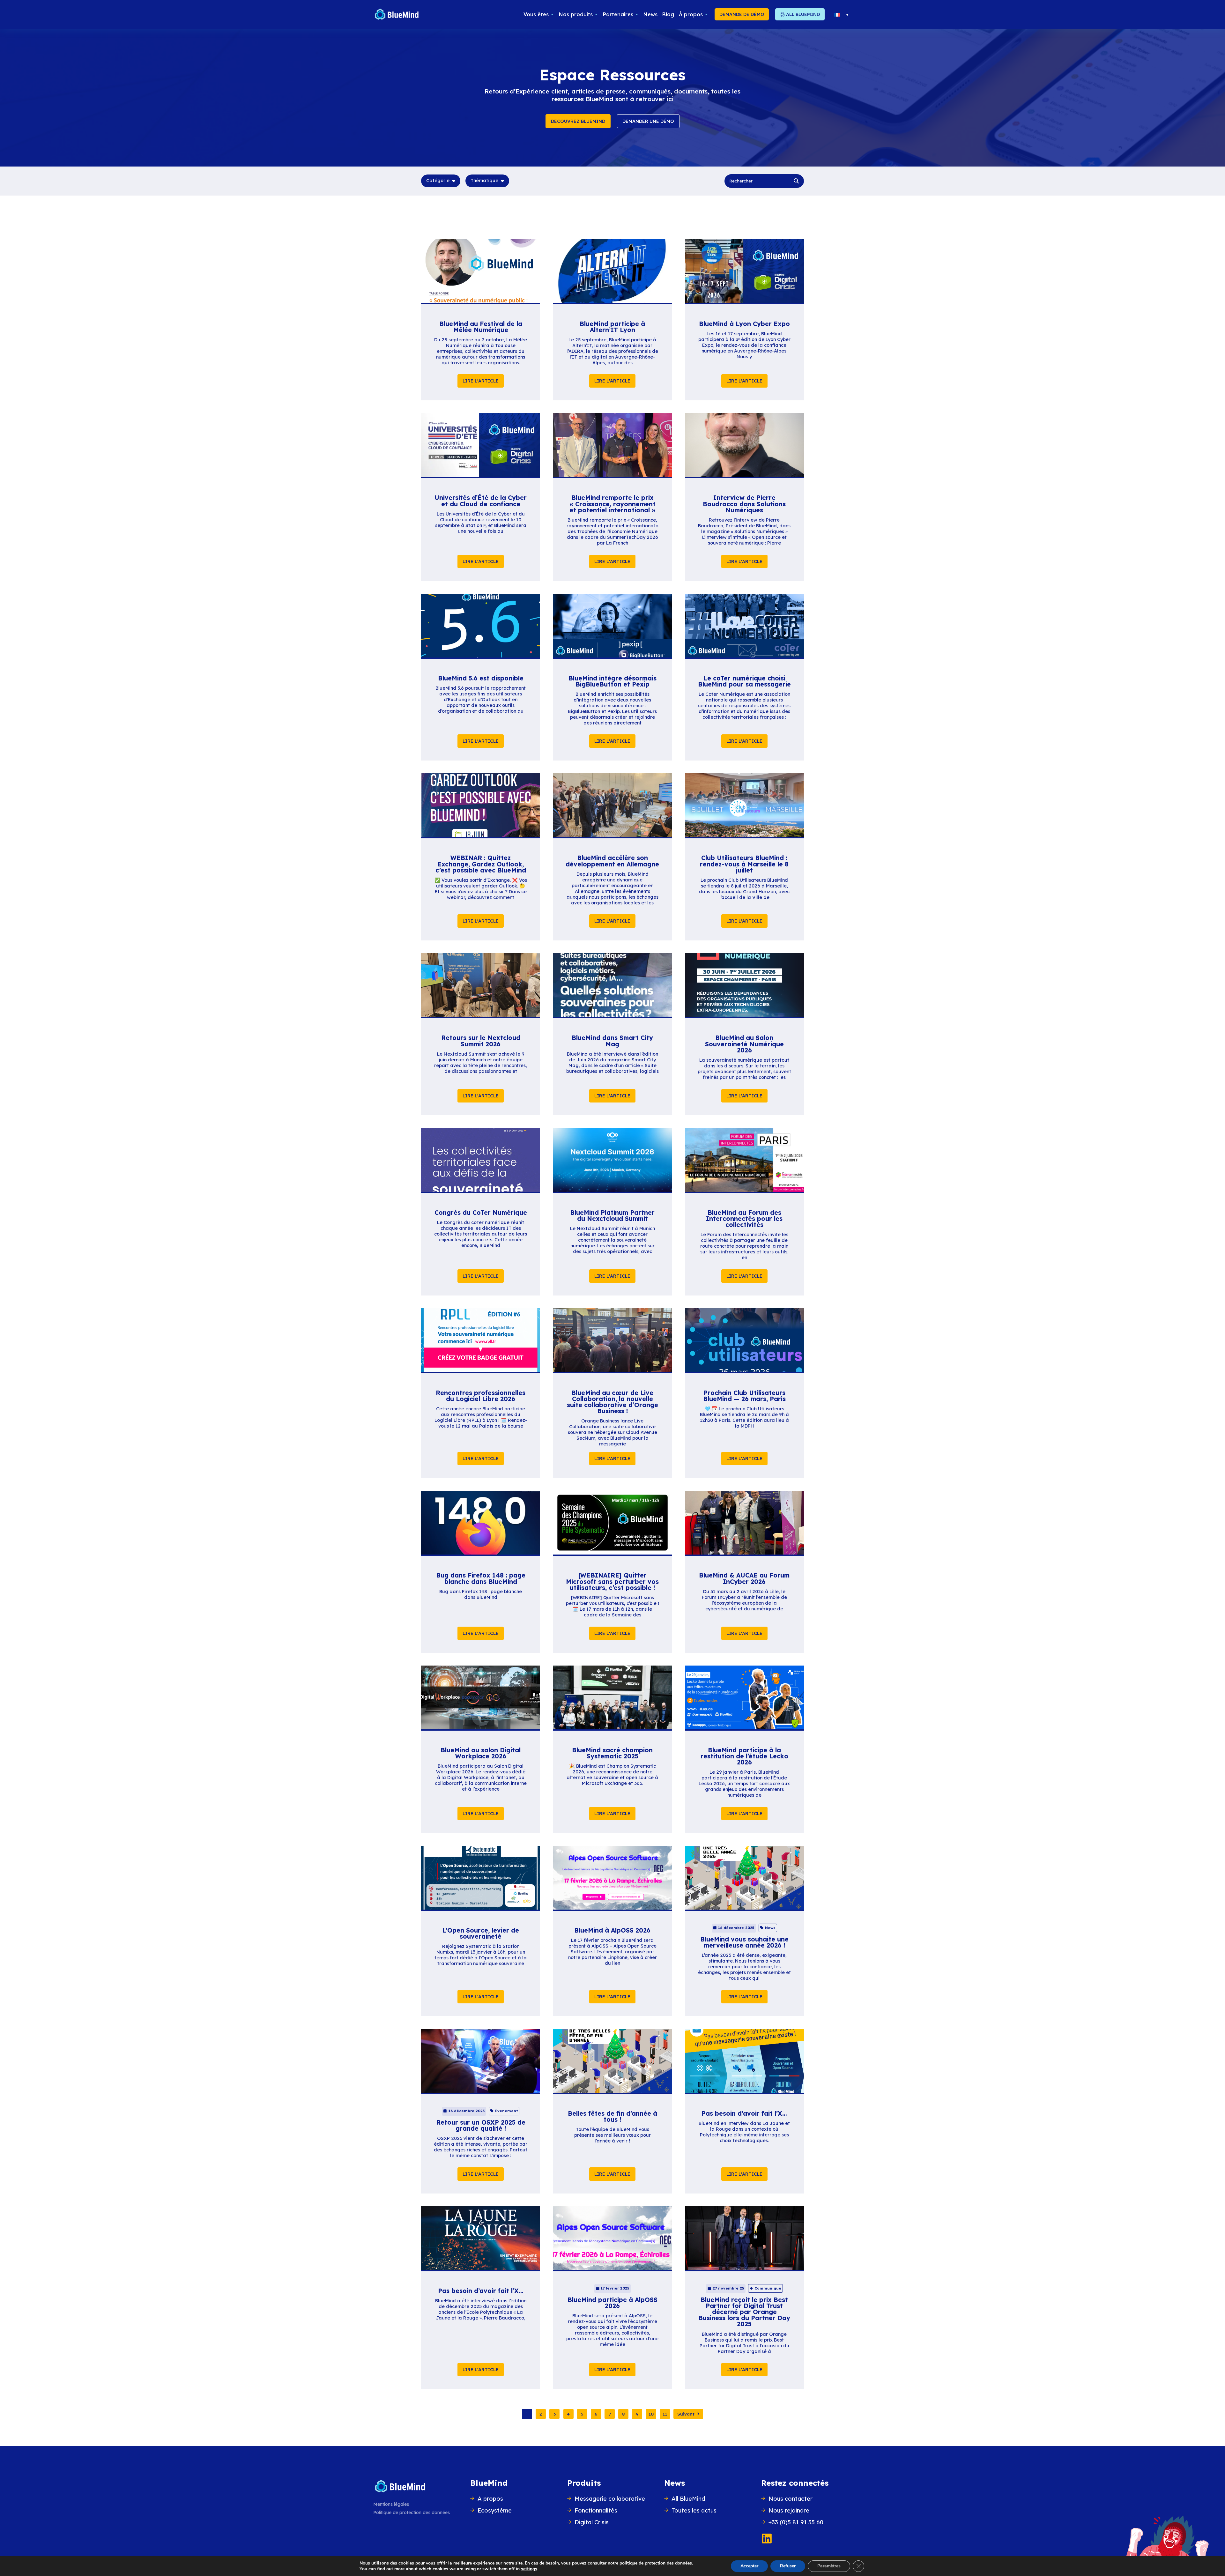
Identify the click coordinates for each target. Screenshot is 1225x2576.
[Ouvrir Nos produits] (596, 14)
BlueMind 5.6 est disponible (481, 678)
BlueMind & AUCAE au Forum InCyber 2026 (744, 1578)
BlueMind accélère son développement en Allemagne (612, 861)
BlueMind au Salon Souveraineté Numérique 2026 (744, 1044)
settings (529, 2569)
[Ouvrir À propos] (706, 14)
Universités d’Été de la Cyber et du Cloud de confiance (481, 501)
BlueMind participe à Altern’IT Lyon (612, 327)
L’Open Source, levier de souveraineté (481, 1933)
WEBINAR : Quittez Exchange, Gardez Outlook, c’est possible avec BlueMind (481, 864)
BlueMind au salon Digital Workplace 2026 (481, 1753)
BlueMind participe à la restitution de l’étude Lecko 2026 (744, 1756)
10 (651, 2414)
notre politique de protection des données (650, 2563)
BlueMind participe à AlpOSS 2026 (612, 2303)
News (675, 2483)
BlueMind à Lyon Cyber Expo (744, 324)
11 (665, 2414)
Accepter (749, 2566)
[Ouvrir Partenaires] (637, 14)
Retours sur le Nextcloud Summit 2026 (481, 1041)
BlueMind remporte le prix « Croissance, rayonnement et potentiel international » (612, 504)
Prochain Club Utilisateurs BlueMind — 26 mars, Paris (744, 1396)
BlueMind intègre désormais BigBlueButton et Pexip (612, 681)
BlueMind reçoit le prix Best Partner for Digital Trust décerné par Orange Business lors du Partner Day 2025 (744, 2312)
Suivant (686, 2414)
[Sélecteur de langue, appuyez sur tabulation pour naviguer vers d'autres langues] (841, 14)
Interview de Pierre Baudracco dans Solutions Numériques (744, 504)
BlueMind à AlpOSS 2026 (612, 1930)
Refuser (788, 2566)
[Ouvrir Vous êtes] (552, 14)
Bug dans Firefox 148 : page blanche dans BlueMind (481, 1578)
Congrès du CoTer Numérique (481, 1213)
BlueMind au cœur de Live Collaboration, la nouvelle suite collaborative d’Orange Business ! (612, 1402)
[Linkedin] (767, 2539)
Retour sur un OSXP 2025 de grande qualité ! (481, 2125)
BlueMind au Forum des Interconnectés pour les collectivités (744, 1219)
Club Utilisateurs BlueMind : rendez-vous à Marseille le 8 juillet (744, 864)
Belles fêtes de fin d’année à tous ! (612, 2116)
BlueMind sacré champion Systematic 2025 (612, 1753)
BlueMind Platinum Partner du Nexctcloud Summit (612, 1216)
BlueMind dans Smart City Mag (612, 1041)
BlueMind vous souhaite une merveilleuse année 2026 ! (744, 1942)
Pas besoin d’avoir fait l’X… (744, 2113)
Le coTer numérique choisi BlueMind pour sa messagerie (744, 681)
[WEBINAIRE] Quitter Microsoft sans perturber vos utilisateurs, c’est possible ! (612, 1581)
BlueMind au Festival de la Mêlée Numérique (481, 327)
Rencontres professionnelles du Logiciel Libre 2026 (481, 1396)
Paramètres (829, 2566)
